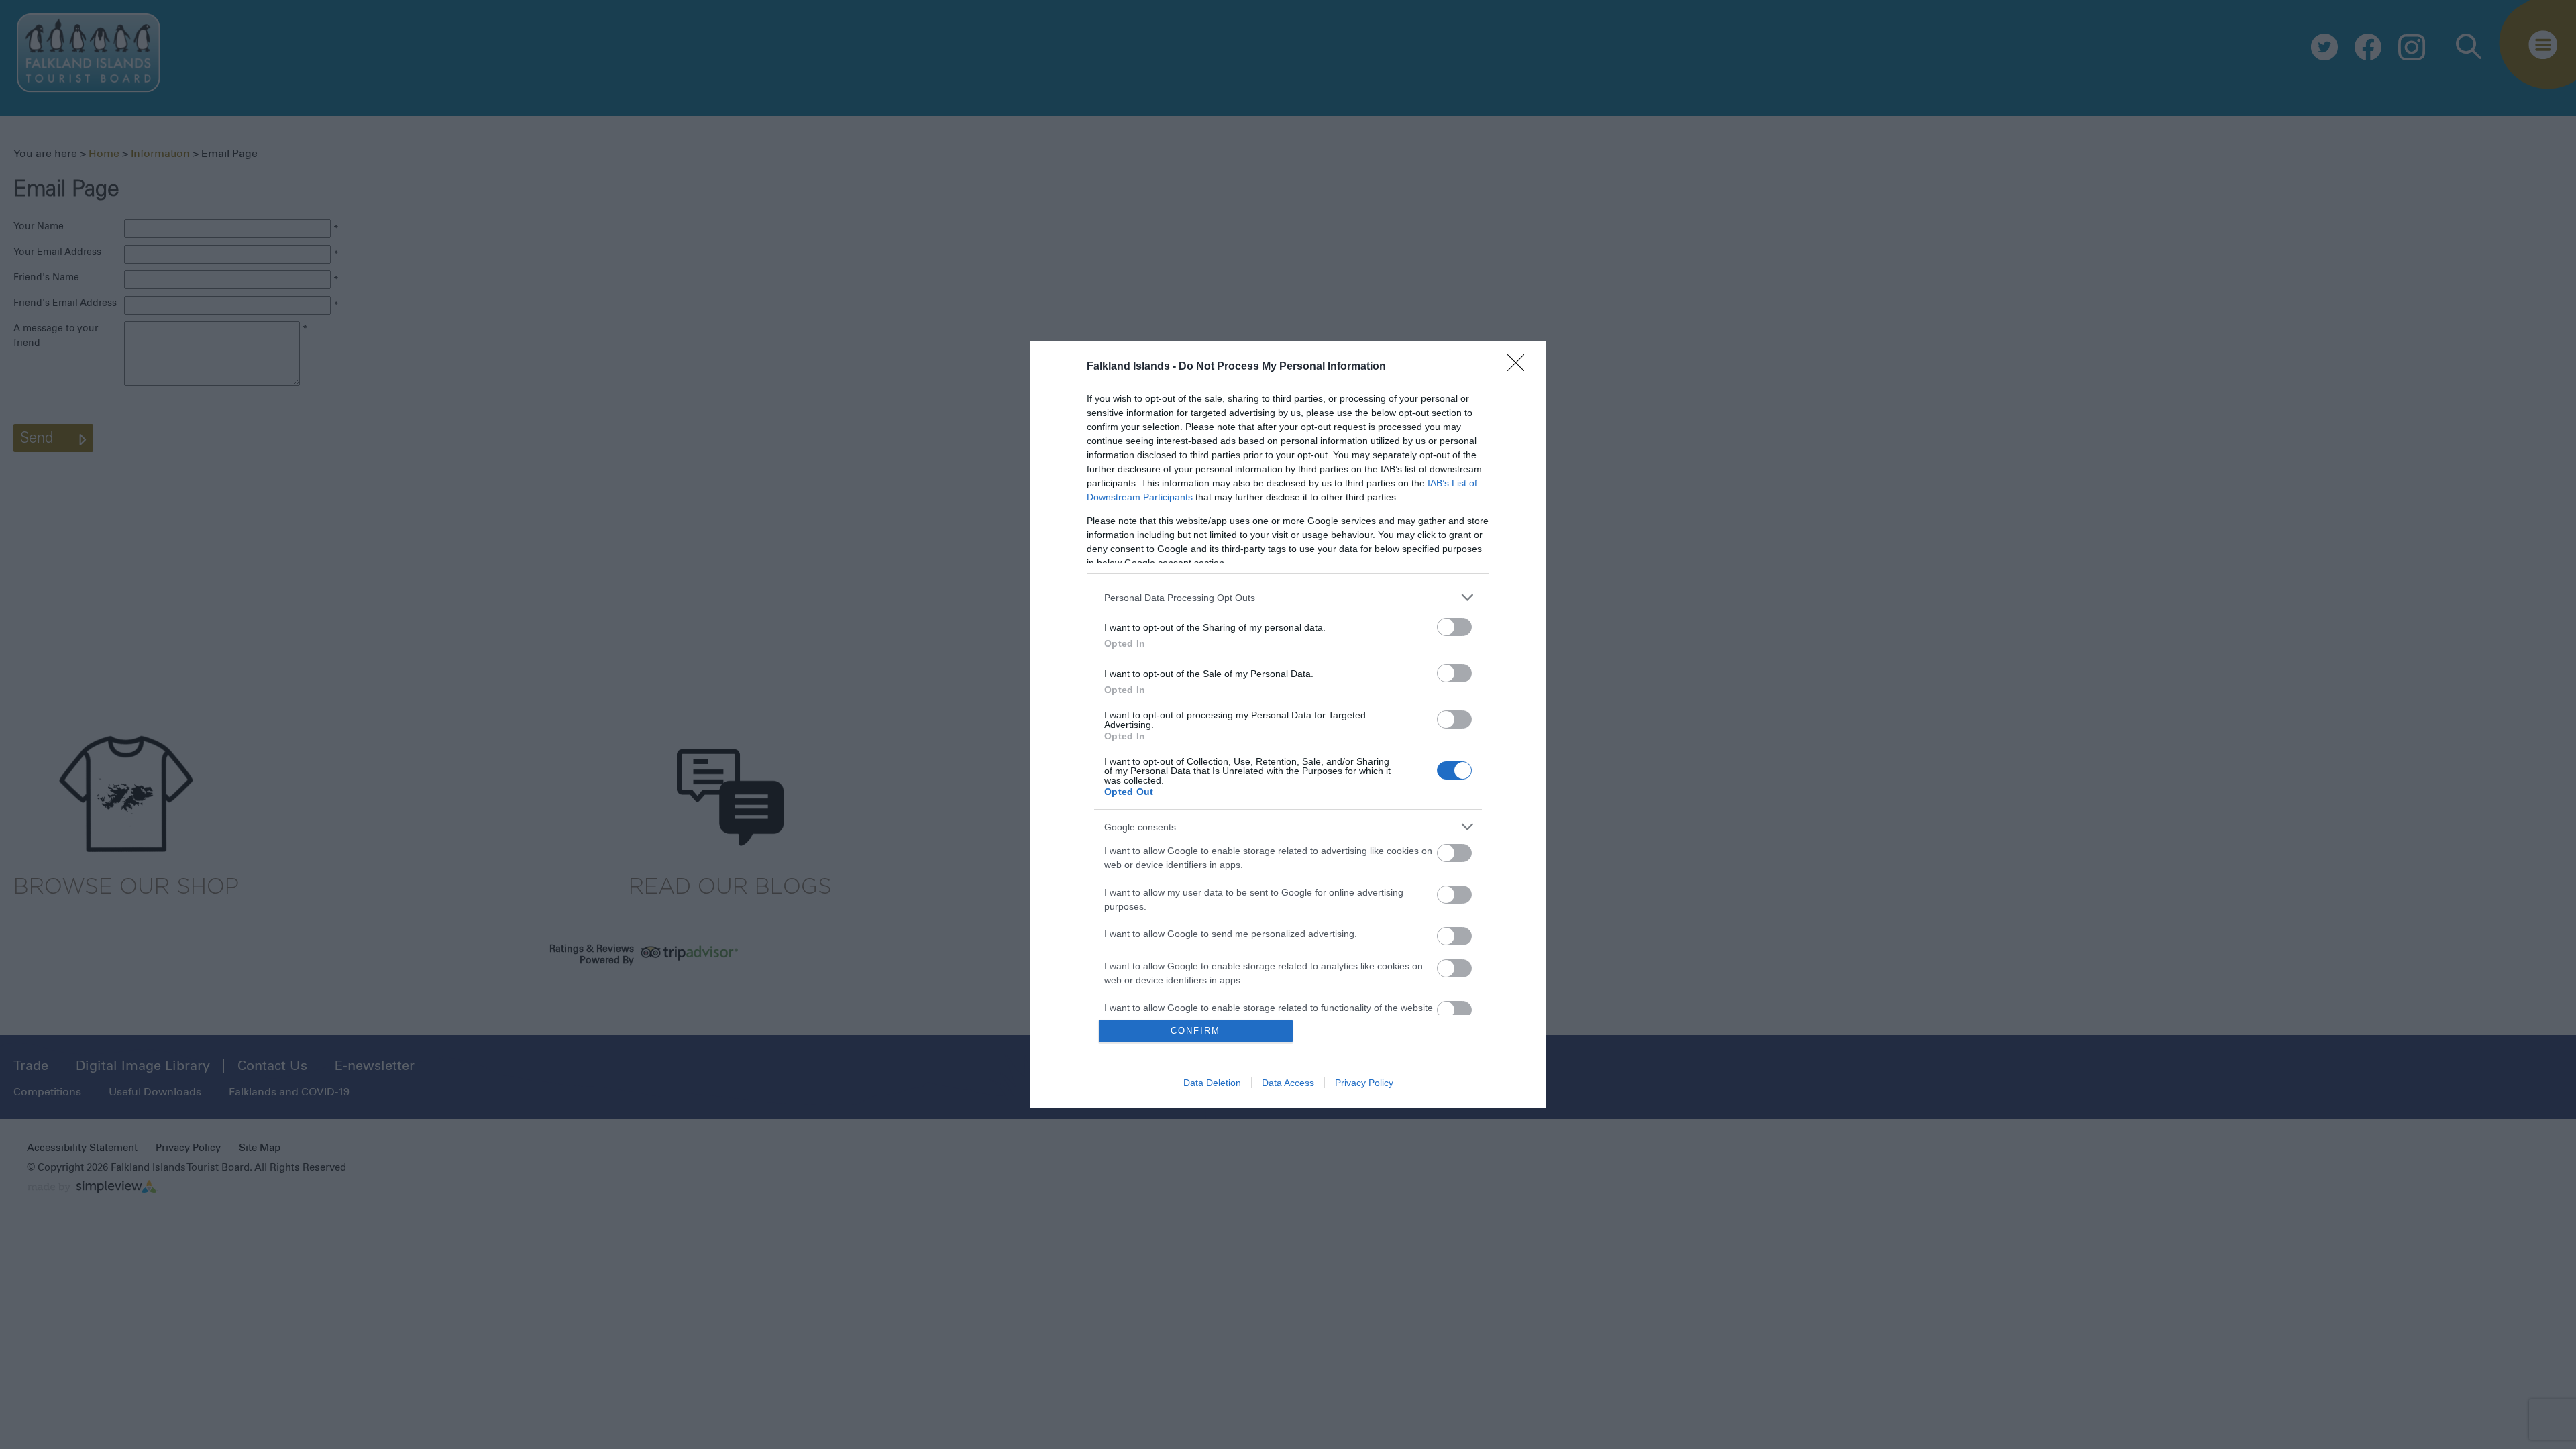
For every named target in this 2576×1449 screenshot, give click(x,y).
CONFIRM (1195, 1031)
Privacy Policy (1364, 1083)
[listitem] (1288, 597)
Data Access (1288, 1083)
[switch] (1454, 627)
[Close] (1520, 367)
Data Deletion (1212, 1083)
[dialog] (1288, 724)
